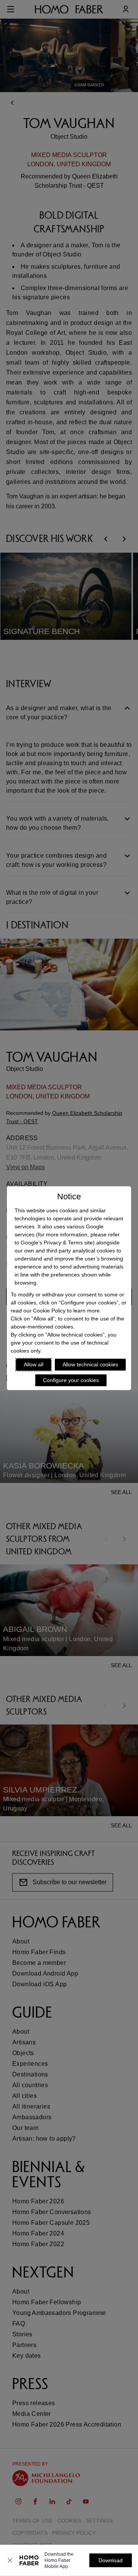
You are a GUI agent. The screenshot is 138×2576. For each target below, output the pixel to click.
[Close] (10, 2560)
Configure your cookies (71, 1380)
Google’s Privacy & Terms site (57, 1243)
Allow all (34, 1364)
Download (111, 2560)
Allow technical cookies (90, 1364)
